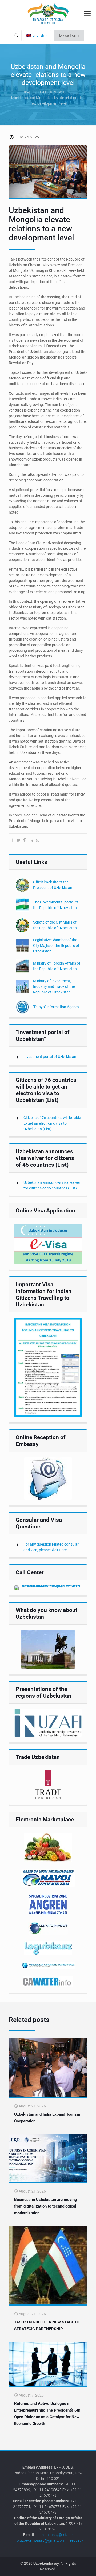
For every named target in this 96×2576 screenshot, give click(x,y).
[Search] (16, 35)
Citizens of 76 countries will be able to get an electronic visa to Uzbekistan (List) (52, 1123)
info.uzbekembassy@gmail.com (39, 2540)
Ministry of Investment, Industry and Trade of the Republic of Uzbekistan (54, 986)
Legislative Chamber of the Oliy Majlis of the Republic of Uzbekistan (56, 946)
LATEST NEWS (52, 92)
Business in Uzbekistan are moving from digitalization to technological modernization (46, 2206)
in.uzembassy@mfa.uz (55, 2535)
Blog (26, 92)
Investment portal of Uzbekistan (50, 1057)
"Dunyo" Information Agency (56, 1007)
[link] (48, 1244)
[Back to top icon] (89, 2568)
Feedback (75, 2540)
